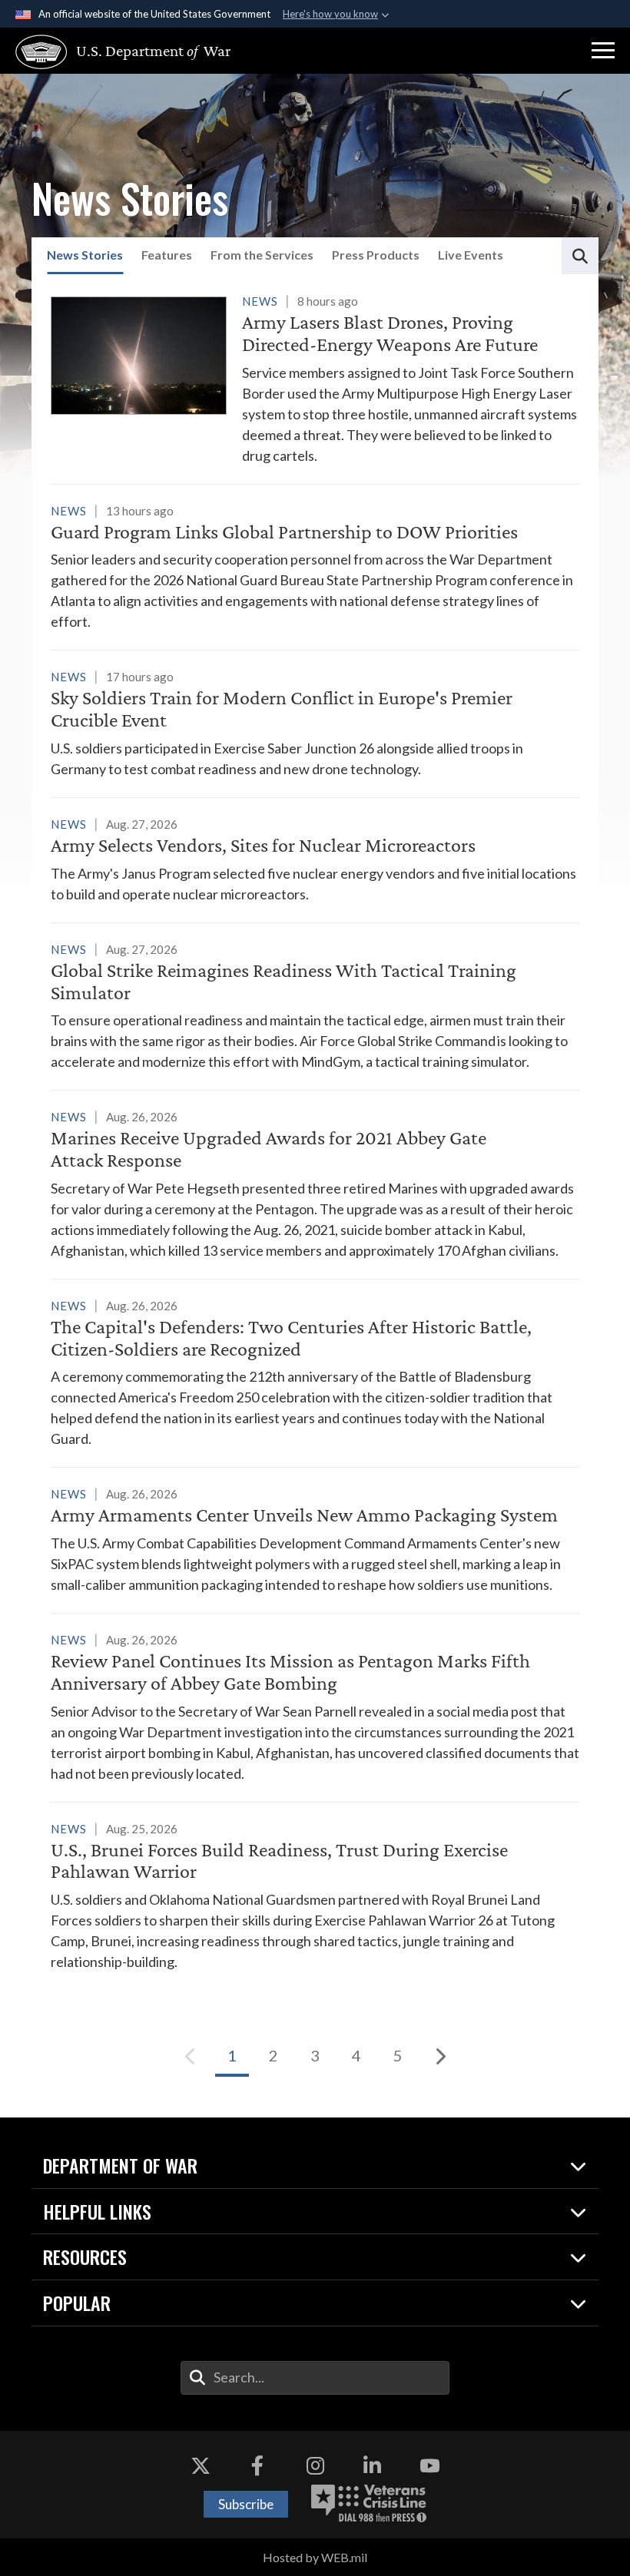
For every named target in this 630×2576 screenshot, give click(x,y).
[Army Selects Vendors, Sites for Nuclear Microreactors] (315, 859)
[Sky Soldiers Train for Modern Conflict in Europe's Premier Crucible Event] (315, 723)
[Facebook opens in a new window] (257, 2465)
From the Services (262, 255)
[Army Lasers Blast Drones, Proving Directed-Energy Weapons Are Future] (315, 378)
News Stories (85, 255)
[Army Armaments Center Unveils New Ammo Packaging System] (315, 1539)
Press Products (376, 255)
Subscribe (246, 2504)
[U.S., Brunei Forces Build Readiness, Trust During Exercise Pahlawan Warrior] (315, 1896)
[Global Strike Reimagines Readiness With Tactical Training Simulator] (315, 1006)
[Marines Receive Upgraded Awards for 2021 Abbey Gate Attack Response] (315, 1184)
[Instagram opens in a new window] (315, 2465)
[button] (603, 51)
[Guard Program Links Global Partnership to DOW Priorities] (315, 566)
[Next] (439, 2056)
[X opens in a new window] (201, 2465)
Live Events (471, 255)
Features (167, 255)
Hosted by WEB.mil (315, 2557)
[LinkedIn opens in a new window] (373, 2465)
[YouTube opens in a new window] (429, 2465)
